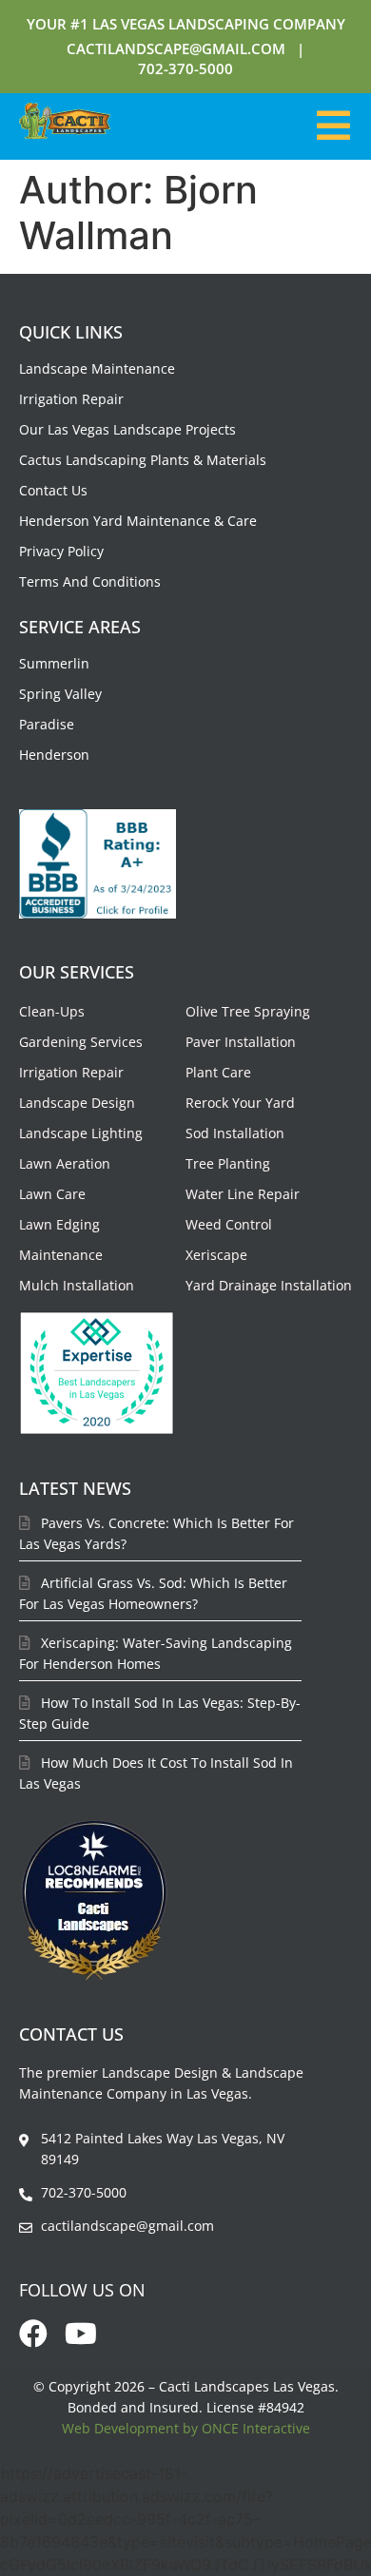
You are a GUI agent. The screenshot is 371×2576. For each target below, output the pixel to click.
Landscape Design (77, 1103)
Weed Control (229, 1224)
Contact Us (53, 490)
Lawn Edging (59, 1224)
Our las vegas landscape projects (127, 429)
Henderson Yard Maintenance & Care (138, 521)
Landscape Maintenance (97, 368)
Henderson (54, 755)
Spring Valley (60, 694)
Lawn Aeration (65, 1163)
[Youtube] (81, 2334)
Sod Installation (235, 1133)
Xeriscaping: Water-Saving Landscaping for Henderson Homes (156, 1653)
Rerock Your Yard (240, 1103)
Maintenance (61, 1255)
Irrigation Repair (71, 399)
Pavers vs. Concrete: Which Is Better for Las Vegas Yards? (156, 1533)
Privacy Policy (61, 551)
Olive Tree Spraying (248, 1011)
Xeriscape (216, 1255)
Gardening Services (81, 1042)
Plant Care (218, 1072)
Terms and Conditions (90, 581)
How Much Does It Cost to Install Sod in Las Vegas (156, 1773)
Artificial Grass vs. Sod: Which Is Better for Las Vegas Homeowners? (153, 1593)
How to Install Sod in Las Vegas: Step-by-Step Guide (160, 1713)
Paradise (47, 724)
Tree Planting (228, 1163)
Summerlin (54, 663)
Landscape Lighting (81, 1133)
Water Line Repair (243, 1194)
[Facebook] (33, 2334)
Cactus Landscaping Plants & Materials (143, 460)
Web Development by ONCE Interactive (186, 2428)
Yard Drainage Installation (269, 1285)
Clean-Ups (52, 1011)
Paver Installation (241, 1042)
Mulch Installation (77, 1285)
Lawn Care (52, 1194)
